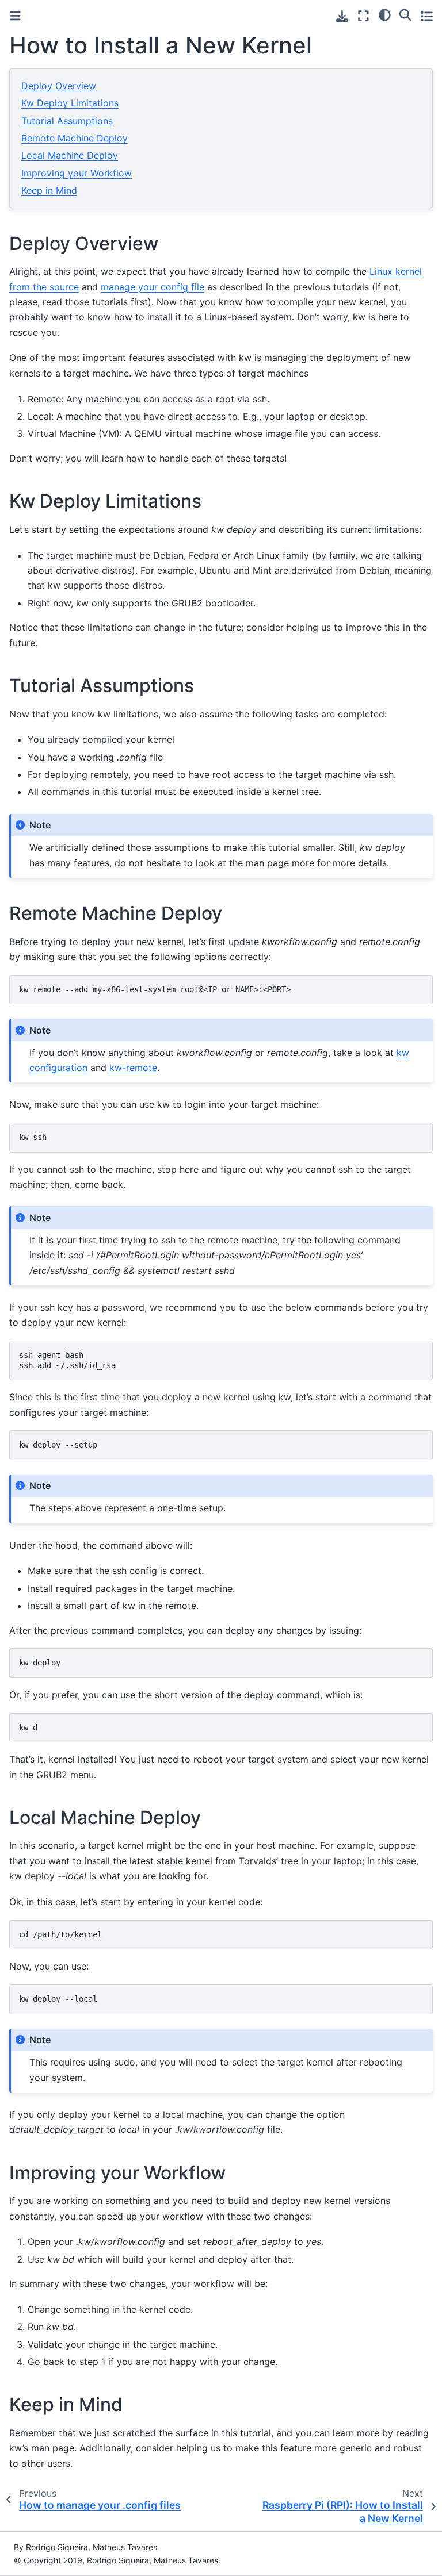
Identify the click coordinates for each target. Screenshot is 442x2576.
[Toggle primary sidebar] (15, 16)
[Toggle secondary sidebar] (427, 16)
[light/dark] (385, 14)
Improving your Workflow (77, 173)
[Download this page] (342, 16)
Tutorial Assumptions (67, 121)
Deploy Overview (59, 86)
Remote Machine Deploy (75, 138)
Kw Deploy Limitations (70, 103)
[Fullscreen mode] (363, 16)
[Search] (405, 14)
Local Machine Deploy (70, 155)
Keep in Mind (49, 190)
